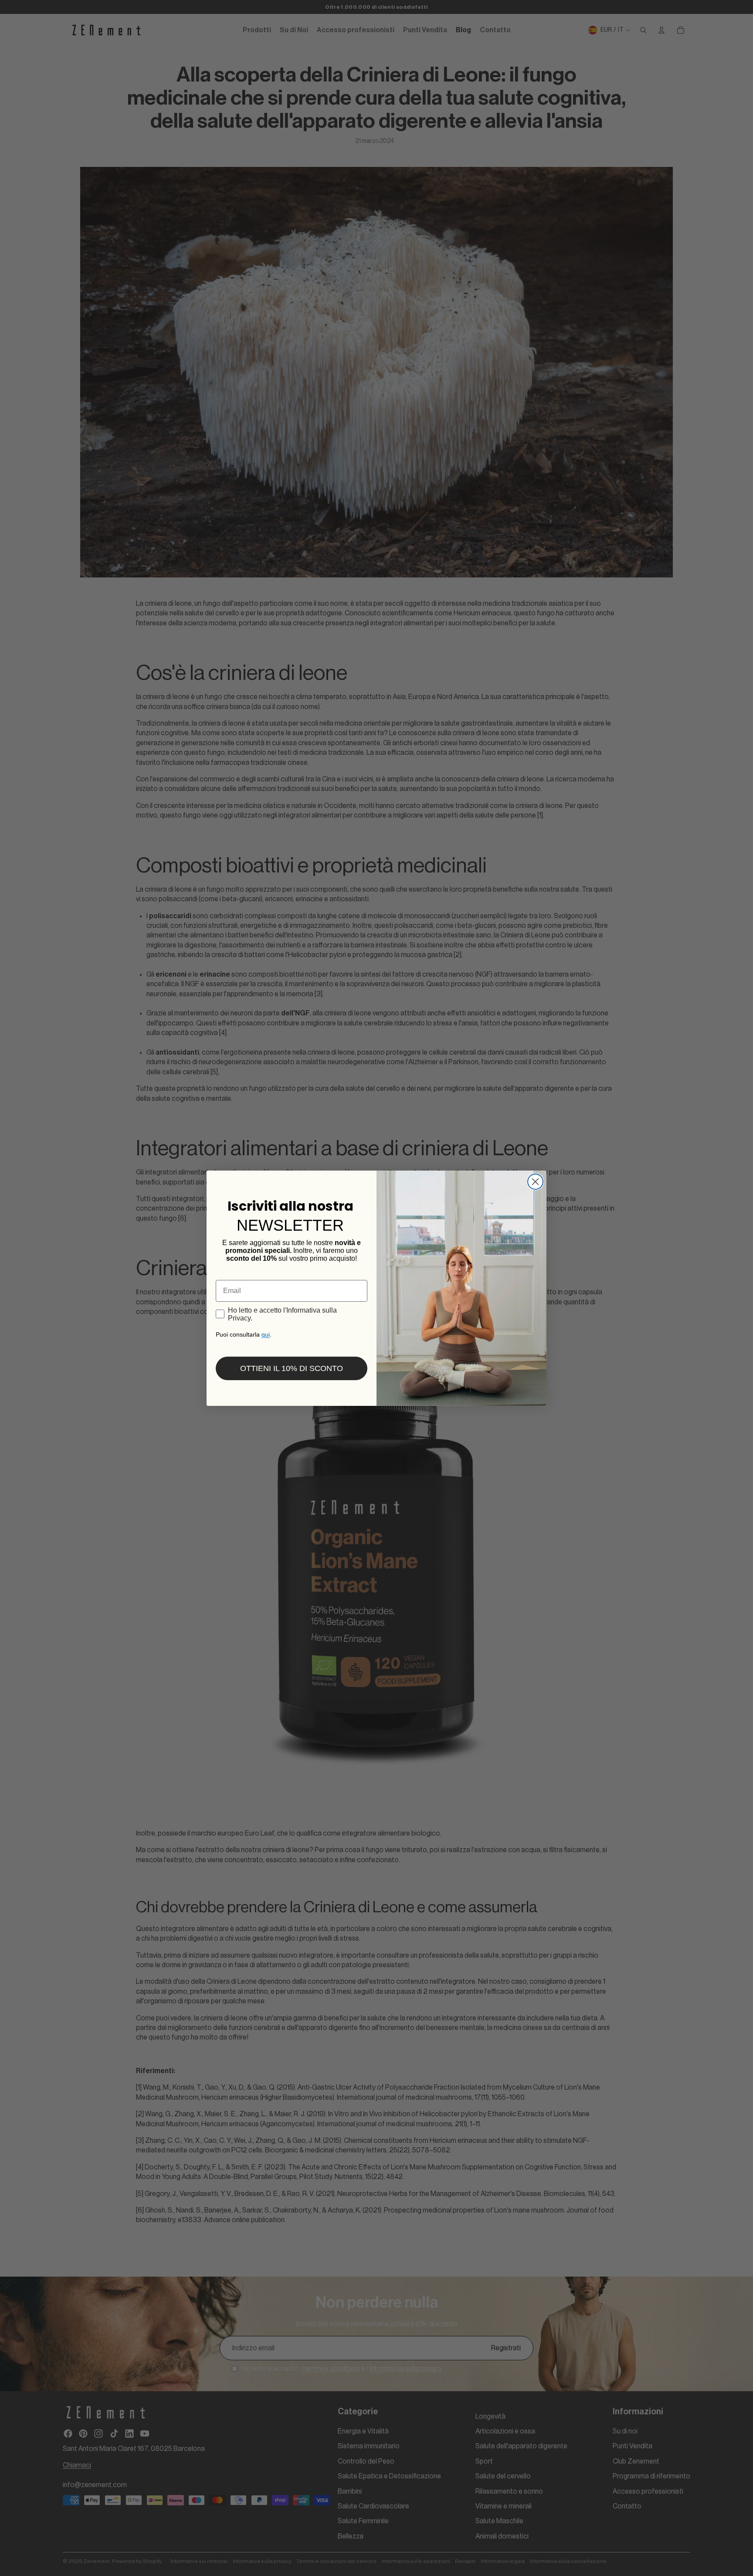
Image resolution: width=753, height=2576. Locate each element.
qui (266, 1334)
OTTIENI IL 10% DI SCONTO (292, 1368)
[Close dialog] (535, 1182)
